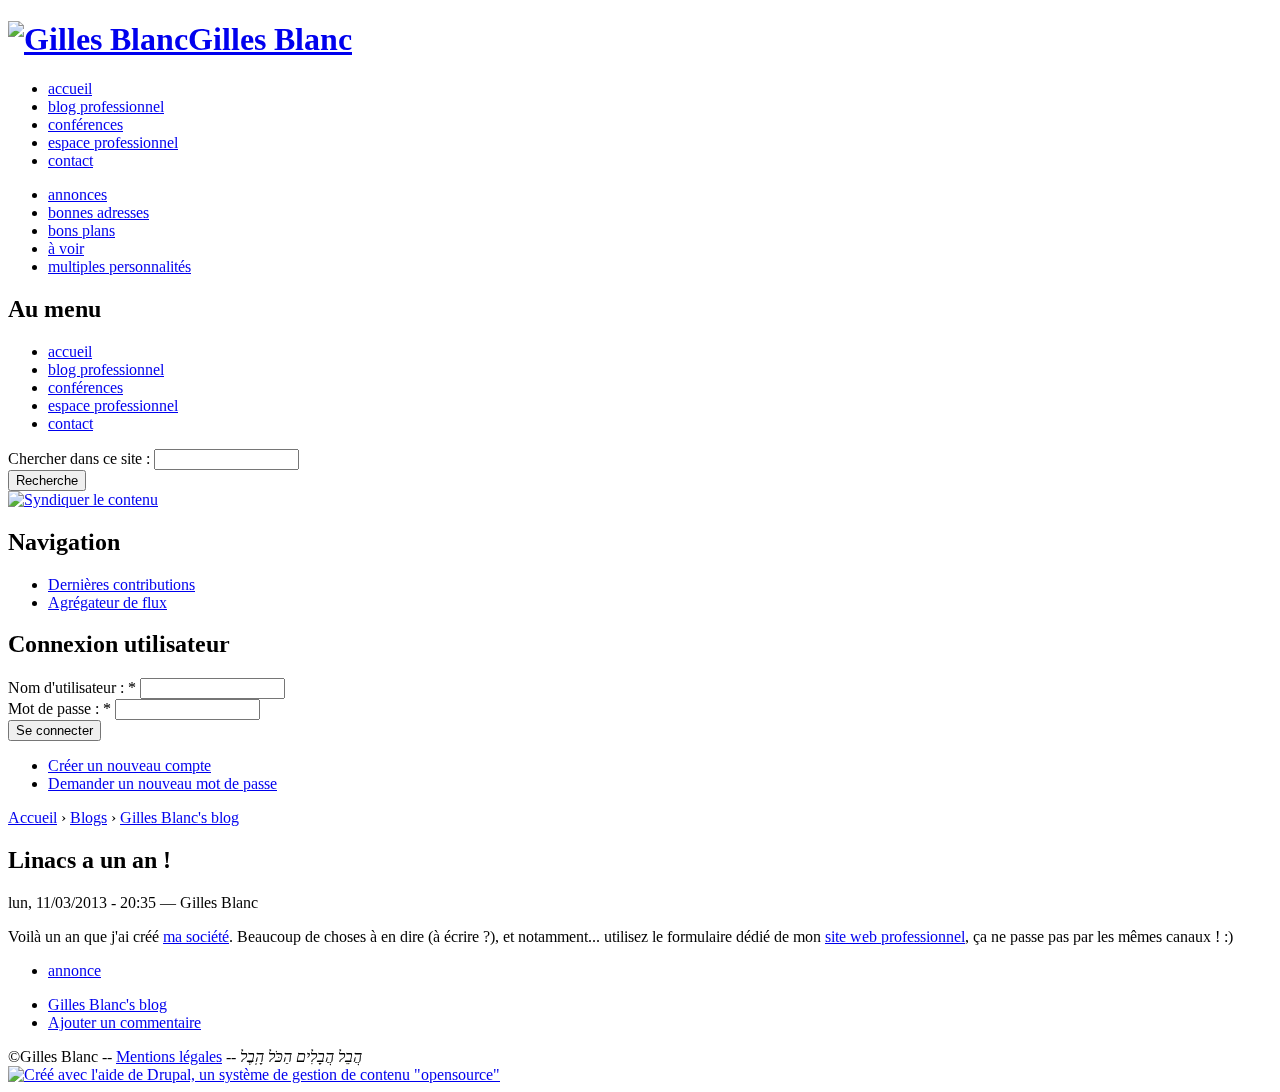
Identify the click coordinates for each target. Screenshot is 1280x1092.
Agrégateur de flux (107, 602)
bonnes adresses (98, 212)
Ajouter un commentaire (124, 1022)
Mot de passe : (59, 708)
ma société (196, 936)
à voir (66, 248)
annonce (74, 970)
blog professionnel (106, 106)
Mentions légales (169, 1056)
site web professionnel (895, 936)
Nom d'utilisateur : (72, 687)
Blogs (88, 817)
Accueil (32, 817)
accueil (70, 88)
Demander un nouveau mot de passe (162, 783)
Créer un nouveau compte (129, 765)
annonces (77, 194)
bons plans (81, 230)
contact (70, 160)
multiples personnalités (119, 266)
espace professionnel (113, 142)
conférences (85, 124)
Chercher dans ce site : (81, 458)
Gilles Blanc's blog (179, 817)
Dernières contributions (121, 584)
